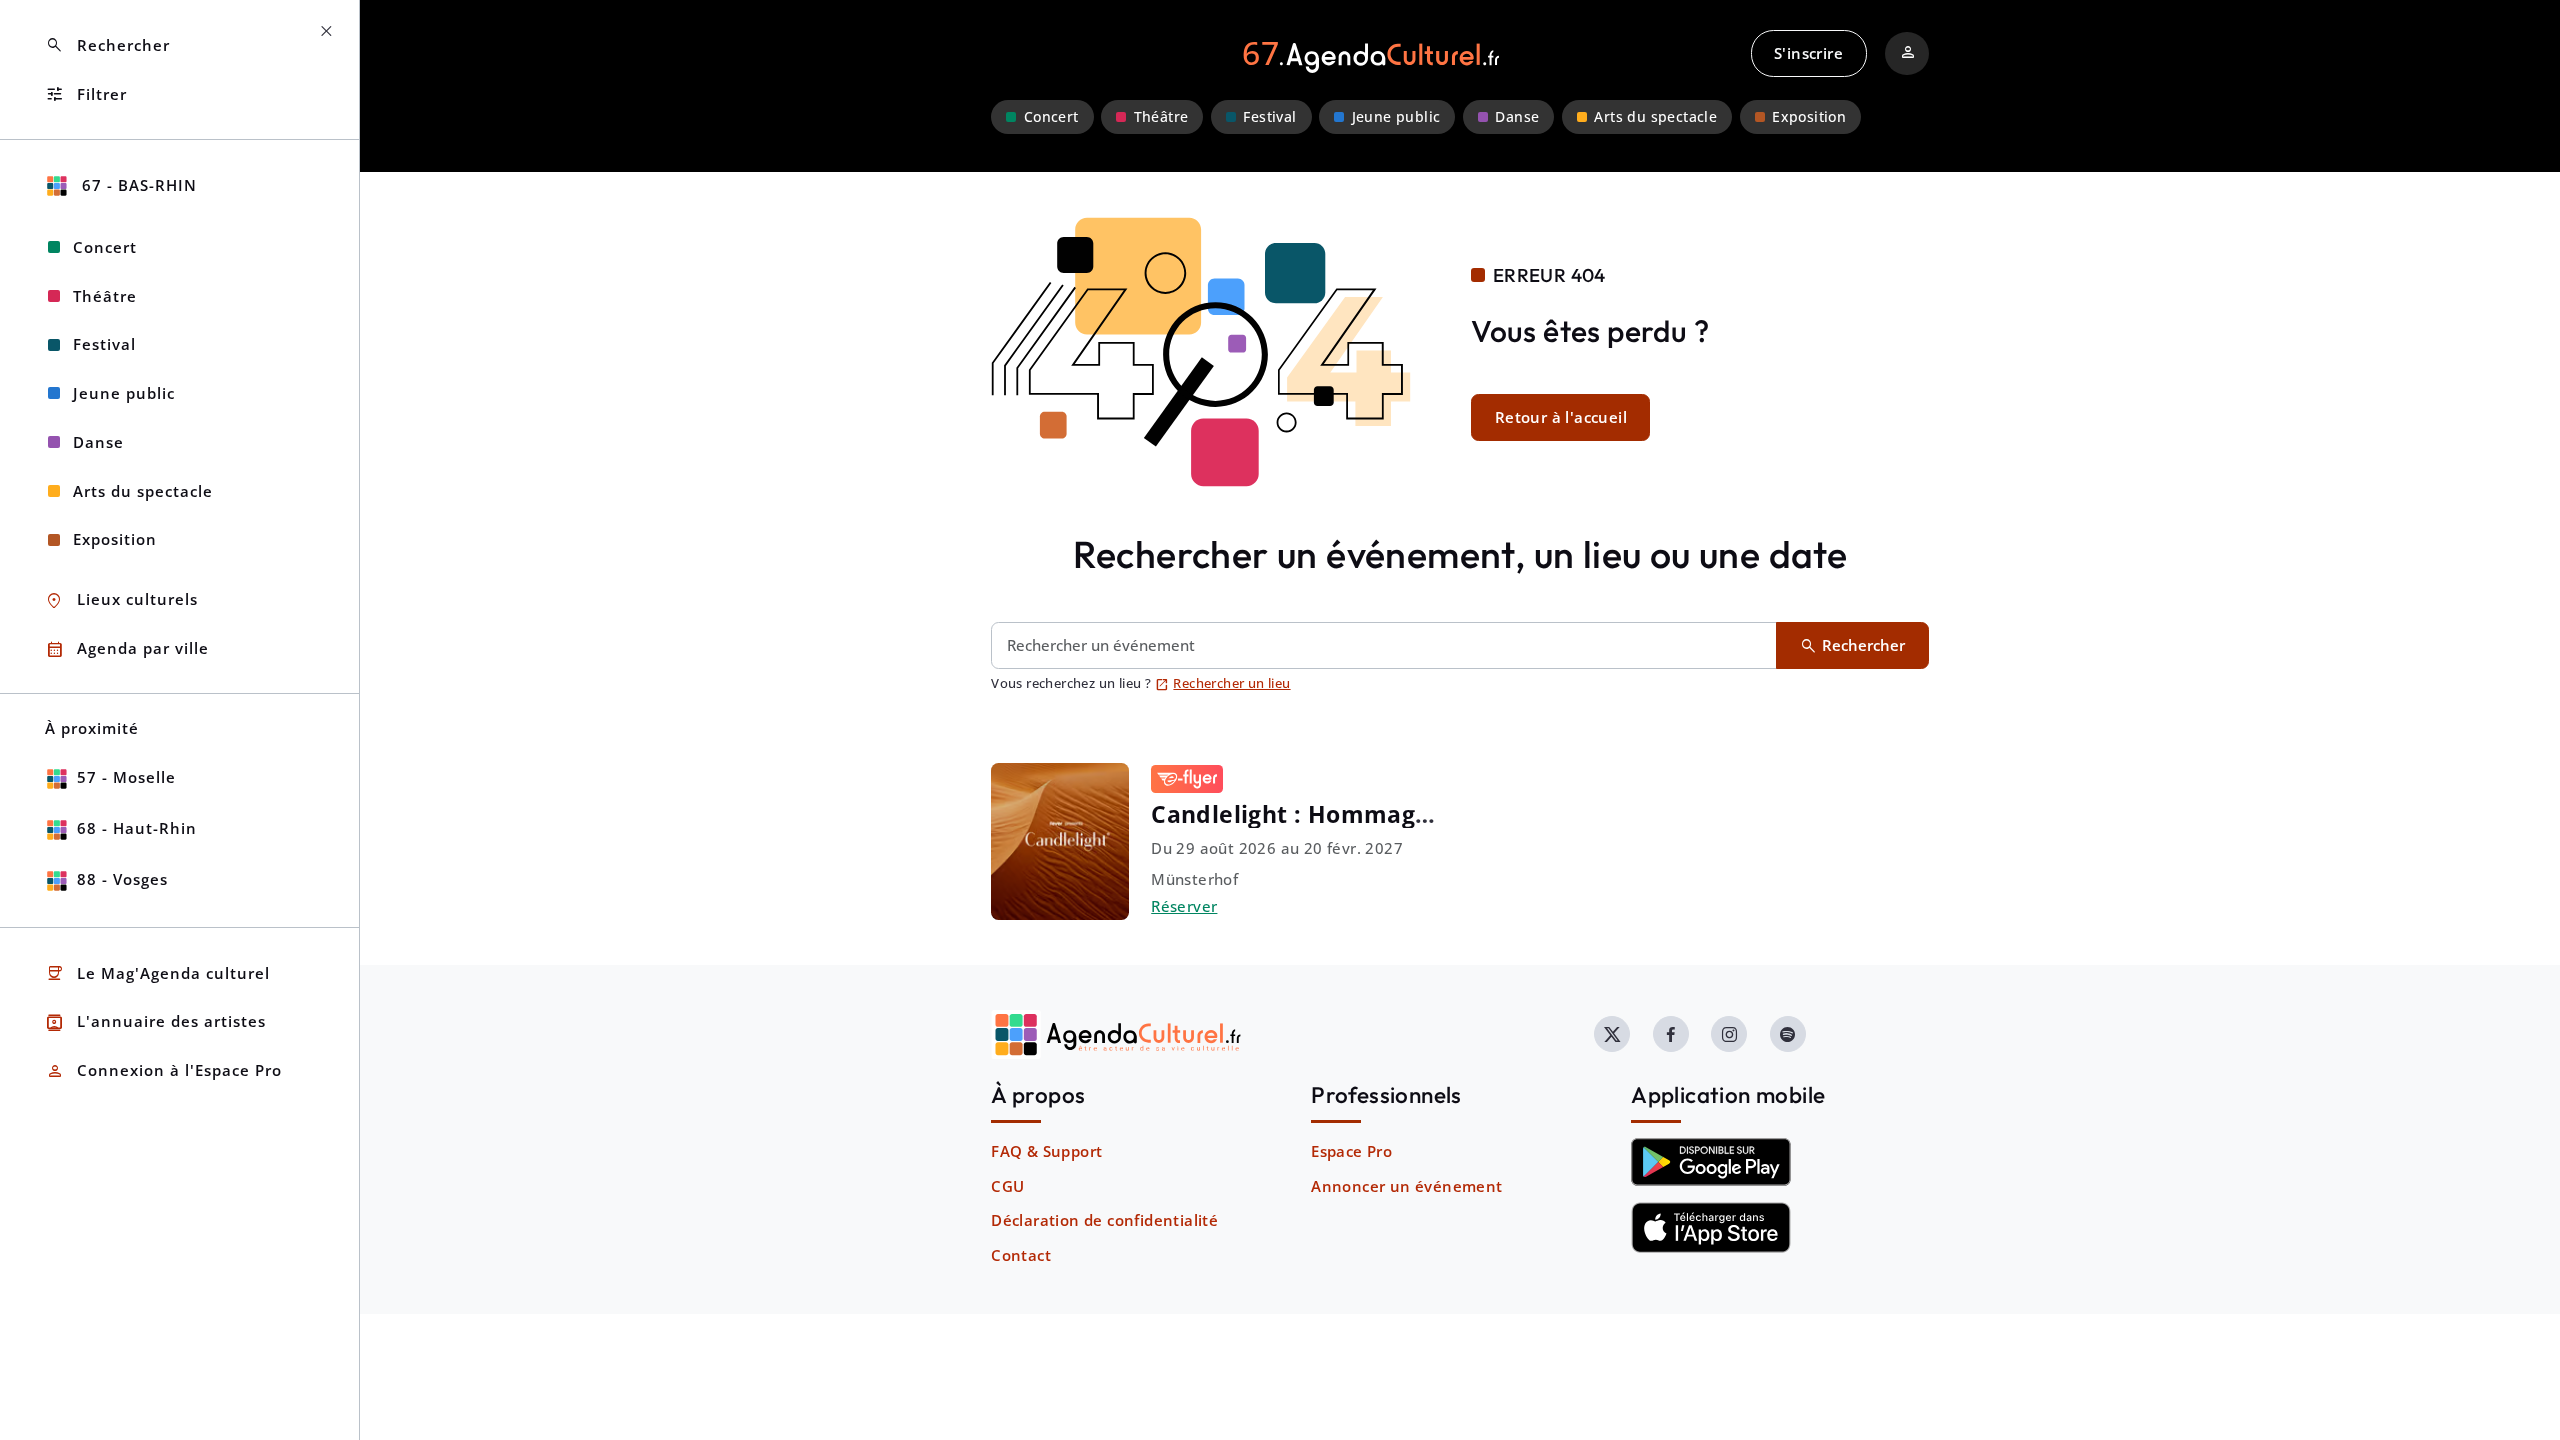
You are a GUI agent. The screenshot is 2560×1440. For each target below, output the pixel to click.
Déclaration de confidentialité (1104, 1220)
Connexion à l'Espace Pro (163, 1071)
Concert (1051, 117)
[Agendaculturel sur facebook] (1671, 1034)
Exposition (1809, 117)
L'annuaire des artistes (155, 1022)
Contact (1021, 1255)
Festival (1269, 117)
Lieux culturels (121, 600)
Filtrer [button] (86, 94)
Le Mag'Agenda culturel (157, 973)
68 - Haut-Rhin (137, 828)
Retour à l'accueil (1561, 417)
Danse (1517, 117)
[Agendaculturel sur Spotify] (1788, 1034)
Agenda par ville (127, 649)
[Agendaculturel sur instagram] (1729, 1034)
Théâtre (1161, 117)
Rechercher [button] (107, 45)
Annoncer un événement (1406, 1186)
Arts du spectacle (1655, 117)
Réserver (1184, 906)
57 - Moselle (126, 777)
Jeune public (1396, 117)
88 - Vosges (122, 879)
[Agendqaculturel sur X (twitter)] (1612, 1034)
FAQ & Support (1046, 1151)
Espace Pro (1351, 1151)
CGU (1007, 1186)
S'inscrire (1808, 53)
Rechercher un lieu (1223, 683)
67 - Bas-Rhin (137, 185)
